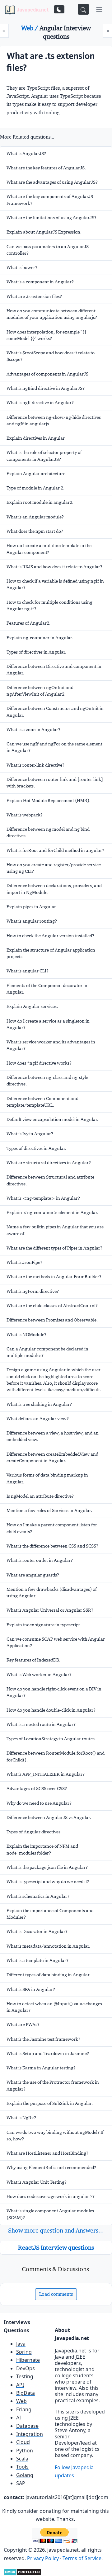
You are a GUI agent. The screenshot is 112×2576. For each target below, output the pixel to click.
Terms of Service (82, 2558)
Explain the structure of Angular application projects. (51, 953)
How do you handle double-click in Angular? (51, 1710)
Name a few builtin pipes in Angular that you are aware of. (55, 1230)
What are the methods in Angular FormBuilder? (54, 1277)
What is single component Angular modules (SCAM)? (50, 2214)
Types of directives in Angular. (36, 652)
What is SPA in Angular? (31, 1989)
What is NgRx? (21, 2118)
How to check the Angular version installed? (50, 936)
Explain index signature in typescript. (44, 1625)
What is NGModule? (26, 1335)
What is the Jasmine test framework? (43, 2039)
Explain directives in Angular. (36, 438)
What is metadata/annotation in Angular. (48, 1946)
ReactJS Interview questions (56, 2248)
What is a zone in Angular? (33, 730)
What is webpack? (25, 815)
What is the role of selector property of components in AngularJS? (44, 456)
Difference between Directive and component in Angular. (54, 670)
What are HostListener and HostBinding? (47, 2153)
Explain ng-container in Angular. (40, 638)
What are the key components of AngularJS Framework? (50, 200)
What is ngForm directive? (33, 1291)
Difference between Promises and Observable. (52, 1320)
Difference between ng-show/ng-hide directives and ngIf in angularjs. (54, 421)
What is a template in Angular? (37, 1960)
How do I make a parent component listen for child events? (52, 1528)
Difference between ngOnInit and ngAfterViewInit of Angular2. (40, 691)
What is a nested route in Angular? (41, 1724)
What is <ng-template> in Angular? (43, 1198)
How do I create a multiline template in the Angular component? (49, 549)
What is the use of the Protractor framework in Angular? (53, 2085)
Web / (30, 28)
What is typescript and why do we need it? (48, 1882)
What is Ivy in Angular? (30, 1134)
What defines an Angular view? (38, 1419)
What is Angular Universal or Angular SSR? (50, 1610)
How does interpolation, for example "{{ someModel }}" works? (47, 335)
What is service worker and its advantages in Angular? (51, 1045)
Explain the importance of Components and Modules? (50, 1914)
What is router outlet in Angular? (40, 1560)
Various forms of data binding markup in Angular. (47, 1478)
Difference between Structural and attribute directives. (50, 1180)
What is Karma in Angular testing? (41, 2068)
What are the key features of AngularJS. (46, 168)
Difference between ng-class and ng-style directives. (47, 1081)
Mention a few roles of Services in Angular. (49, 1510)
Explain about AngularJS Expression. (44, 232)
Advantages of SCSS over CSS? (37, 1789)
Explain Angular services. (32, 1006)
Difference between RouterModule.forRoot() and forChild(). (56, 1756)
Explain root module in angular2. (40, 502)
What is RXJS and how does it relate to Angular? (54, 567)
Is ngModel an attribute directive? (40, 1496)
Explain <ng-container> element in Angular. (52, 1212)
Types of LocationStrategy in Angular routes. (51, 1739)
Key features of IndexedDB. (33, 1660)
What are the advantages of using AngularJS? (52, 182)
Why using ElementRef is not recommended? (51, 2167)
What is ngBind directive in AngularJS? (46, 388)
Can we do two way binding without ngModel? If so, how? (55, 2136)
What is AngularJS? (26, 154)
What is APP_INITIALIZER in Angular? (46, 1774)
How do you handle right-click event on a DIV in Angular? (54, 1692)
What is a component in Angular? (40, 282)
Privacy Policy (43, 2558)
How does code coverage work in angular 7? (51, 2196)
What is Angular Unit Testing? (37, 2182)
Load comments (56, 2294)
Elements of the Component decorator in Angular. (47, 989)
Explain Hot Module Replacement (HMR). (49, 801)
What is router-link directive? (35, 765)
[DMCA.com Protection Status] (23, 2571)
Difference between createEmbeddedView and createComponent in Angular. (52, 1457)
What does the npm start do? (35, 531)
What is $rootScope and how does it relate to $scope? (51, 356)
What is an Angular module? (35, 517)
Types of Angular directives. (34, 1832)
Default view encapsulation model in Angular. (52, 1119)
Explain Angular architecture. (37, 474)
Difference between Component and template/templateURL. (42, 1102)
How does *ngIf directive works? (39, 1063)
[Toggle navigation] (99, 9)
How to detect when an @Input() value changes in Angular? (54, 2007)
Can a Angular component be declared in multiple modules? (47, 1352)
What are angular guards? (33, 1575)
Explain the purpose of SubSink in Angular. (50, 2103)
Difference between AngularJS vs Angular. (49, 1817)
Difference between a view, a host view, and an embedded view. (53, 1436)
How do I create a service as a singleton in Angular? (48, 1024)
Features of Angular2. (28, 623)
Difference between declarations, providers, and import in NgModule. (54, 889)
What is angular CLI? (28, 971)
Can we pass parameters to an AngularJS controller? (48, 250)
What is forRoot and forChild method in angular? (55, 850)
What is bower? (22, 267)
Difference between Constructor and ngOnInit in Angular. (55, 712)
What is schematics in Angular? (38, 1896)
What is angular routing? (32, 921)
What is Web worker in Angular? (39, 1675)
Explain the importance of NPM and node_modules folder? (42, 1849)
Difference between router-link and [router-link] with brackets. (55, 783)
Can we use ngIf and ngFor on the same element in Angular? (54, 747)
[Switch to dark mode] (59, 9)
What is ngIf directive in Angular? (40, 403)
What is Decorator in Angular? (37, 1931)
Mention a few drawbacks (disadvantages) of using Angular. (52, 1593)
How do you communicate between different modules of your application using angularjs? (52, 314)
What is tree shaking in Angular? (39, 1404)
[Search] (83, 9)
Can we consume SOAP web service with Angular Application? (56, 1642)
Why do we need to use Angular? (39, 1803)
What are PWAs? (23, 2025)
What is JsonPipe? (24, 1262)
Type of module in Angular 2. (35, 488)
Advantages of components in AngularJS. (48, 374)
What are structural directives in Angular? (49, 1163)
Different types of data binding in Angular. (49, 1975)
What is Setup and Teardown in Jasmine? (48, 2054)
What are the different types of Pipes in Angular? (54, 1248)
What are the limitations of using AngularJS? (51, 218)
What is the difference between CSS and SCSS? (52, 1546)
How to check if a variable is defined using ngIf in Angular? (55, 584)
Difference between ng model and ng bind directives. (48, 832)
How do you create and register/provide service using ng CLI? (54, 868)
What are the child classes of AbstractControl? (52, 1306)
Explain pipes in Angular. (32, 907)
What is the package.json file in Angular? (47, 1867)
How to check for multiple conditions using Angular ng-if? (49, 605)
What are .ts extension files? (34, 296)
